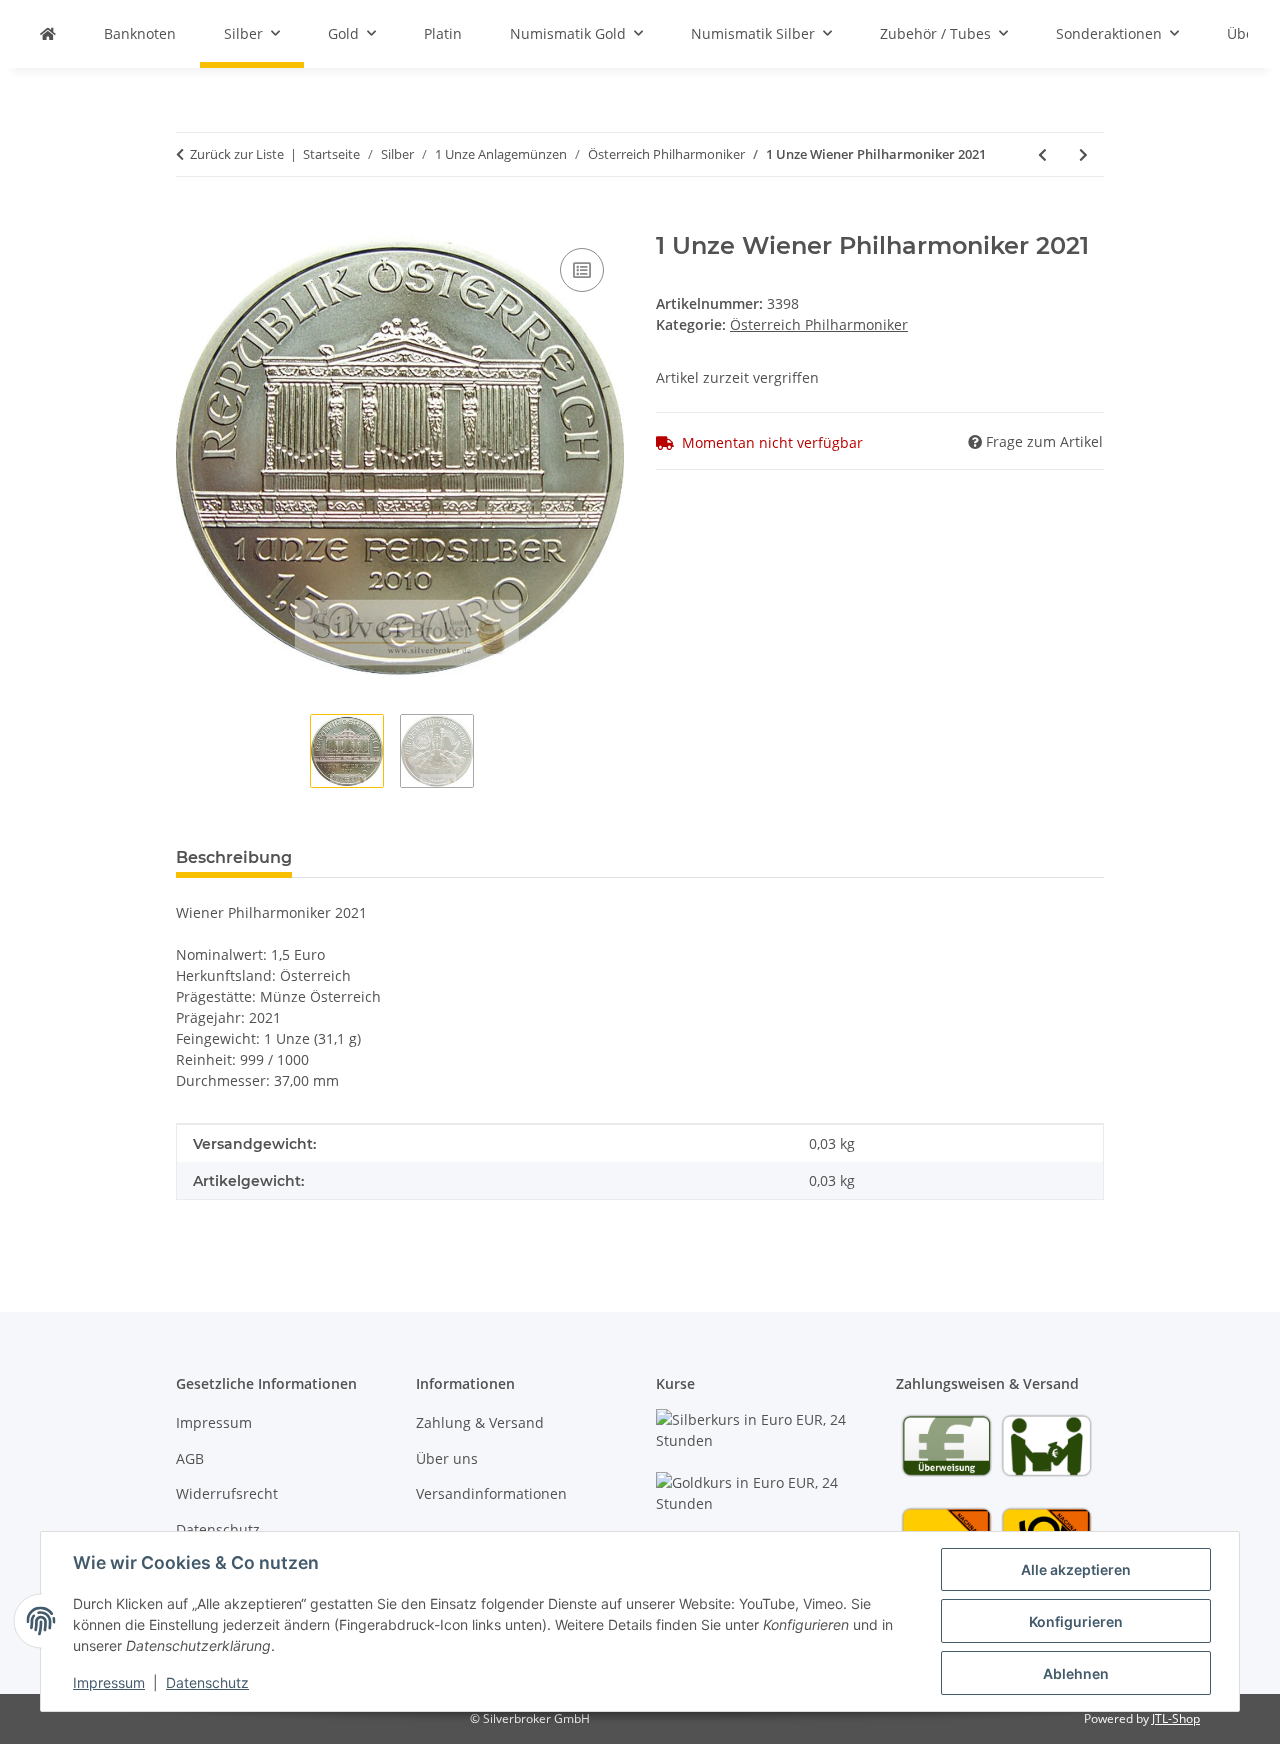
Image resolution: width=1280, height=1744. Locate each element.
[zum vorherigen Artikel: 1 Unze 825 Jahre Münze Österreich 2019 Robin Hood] (1042, 154)
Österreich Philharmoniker (819, 324)
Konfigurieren (1076, 1621)
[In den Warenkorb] (192, 221)
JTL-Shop (1176, 1718)
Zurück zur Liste (237, 154)
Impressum (109, 1682)
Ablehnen (1076, 1673)
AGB (190, 1458)
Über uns (447, 1458)
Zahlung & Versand (480, 1422)
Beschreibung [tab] (234, 857)
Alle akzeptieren (1076, 1569)
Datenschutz (207, 1682)
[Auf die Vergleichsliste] (582, 270)
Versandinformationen (491, 1493)
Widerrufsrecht (227, 1493)
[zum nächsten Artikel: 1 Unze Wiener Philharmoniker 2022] (1083, 154)
